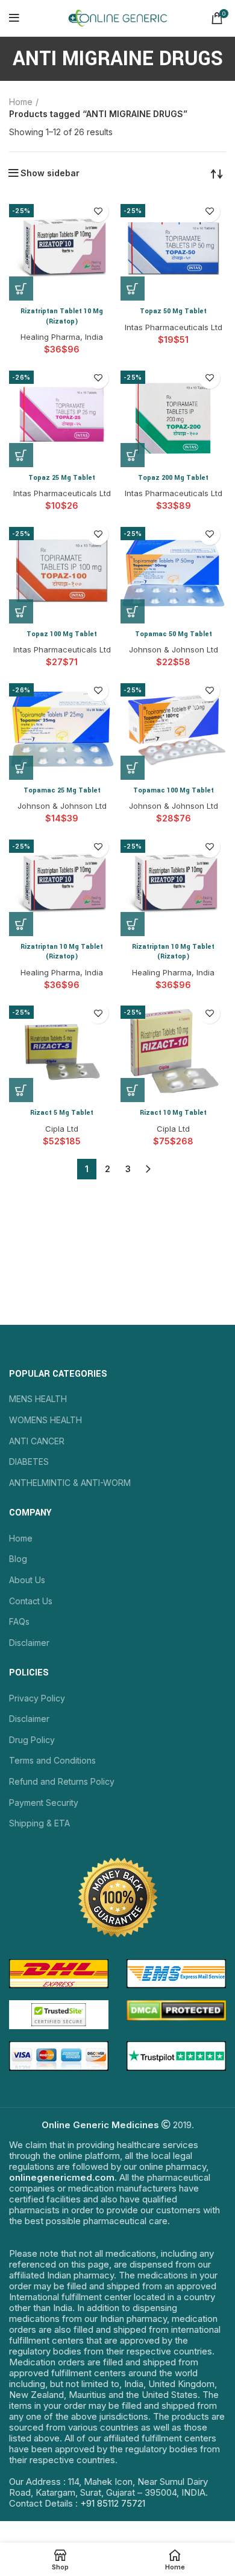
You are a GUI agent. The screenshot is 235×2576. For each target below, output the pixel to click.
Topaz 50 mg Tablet (173, 311)
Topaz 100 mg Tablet (62, 634)
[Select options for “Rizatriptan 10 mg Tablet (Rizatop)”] (21, 924)
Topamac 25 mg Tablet (62, 790)
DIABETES (29, 1462)
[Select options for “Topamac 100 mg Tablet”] (133, 768)
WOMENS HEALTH (45, 1420)
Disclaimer (29, 1643)
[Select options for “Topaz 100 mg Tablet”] (21, 611)
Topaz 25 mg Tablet (62, 478)
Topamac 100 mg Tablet (174, 790)
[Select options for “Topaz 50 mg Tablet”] (133, 289)
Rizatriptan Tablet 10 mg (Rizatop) (62, 316)
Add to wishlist (98, 212)
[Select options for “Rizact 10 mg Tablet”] (133, 1090)
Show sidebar (50, 173)
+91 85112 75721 (113, 2503)
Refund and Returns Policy (62, 1781)
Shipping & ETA (39, 1823)
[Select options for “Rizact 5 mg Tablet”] (21, 1090)
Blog (18, 1559)
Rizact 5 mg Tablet (62, 1113)
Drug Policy (32, 1740)
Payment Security (44, 1803)
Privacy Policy (37, 1698)
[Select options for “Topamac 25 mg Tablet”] (21, 768)
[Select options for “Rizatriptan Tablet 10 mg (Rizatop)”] (21, 289)
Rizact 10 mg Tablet (173, 1113)
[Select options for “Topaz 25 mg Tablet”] (21, 455)
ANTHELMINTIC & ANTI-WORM (70, 1483)
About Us (27, 1580)
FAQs (19, 1621)
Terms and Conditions (52, 1760)
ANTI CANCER (37, 1441)
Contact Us (31, 1601)
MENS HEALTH (38, 1399)
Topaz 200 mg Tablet (173, 478)
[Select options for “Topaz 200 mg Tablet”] (133, 455)
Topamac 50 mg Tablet (174, 634)
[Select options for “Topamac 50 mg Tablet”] (133, 611)
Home (21, 102)
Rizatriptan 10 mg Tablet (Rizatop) (62, 952)
